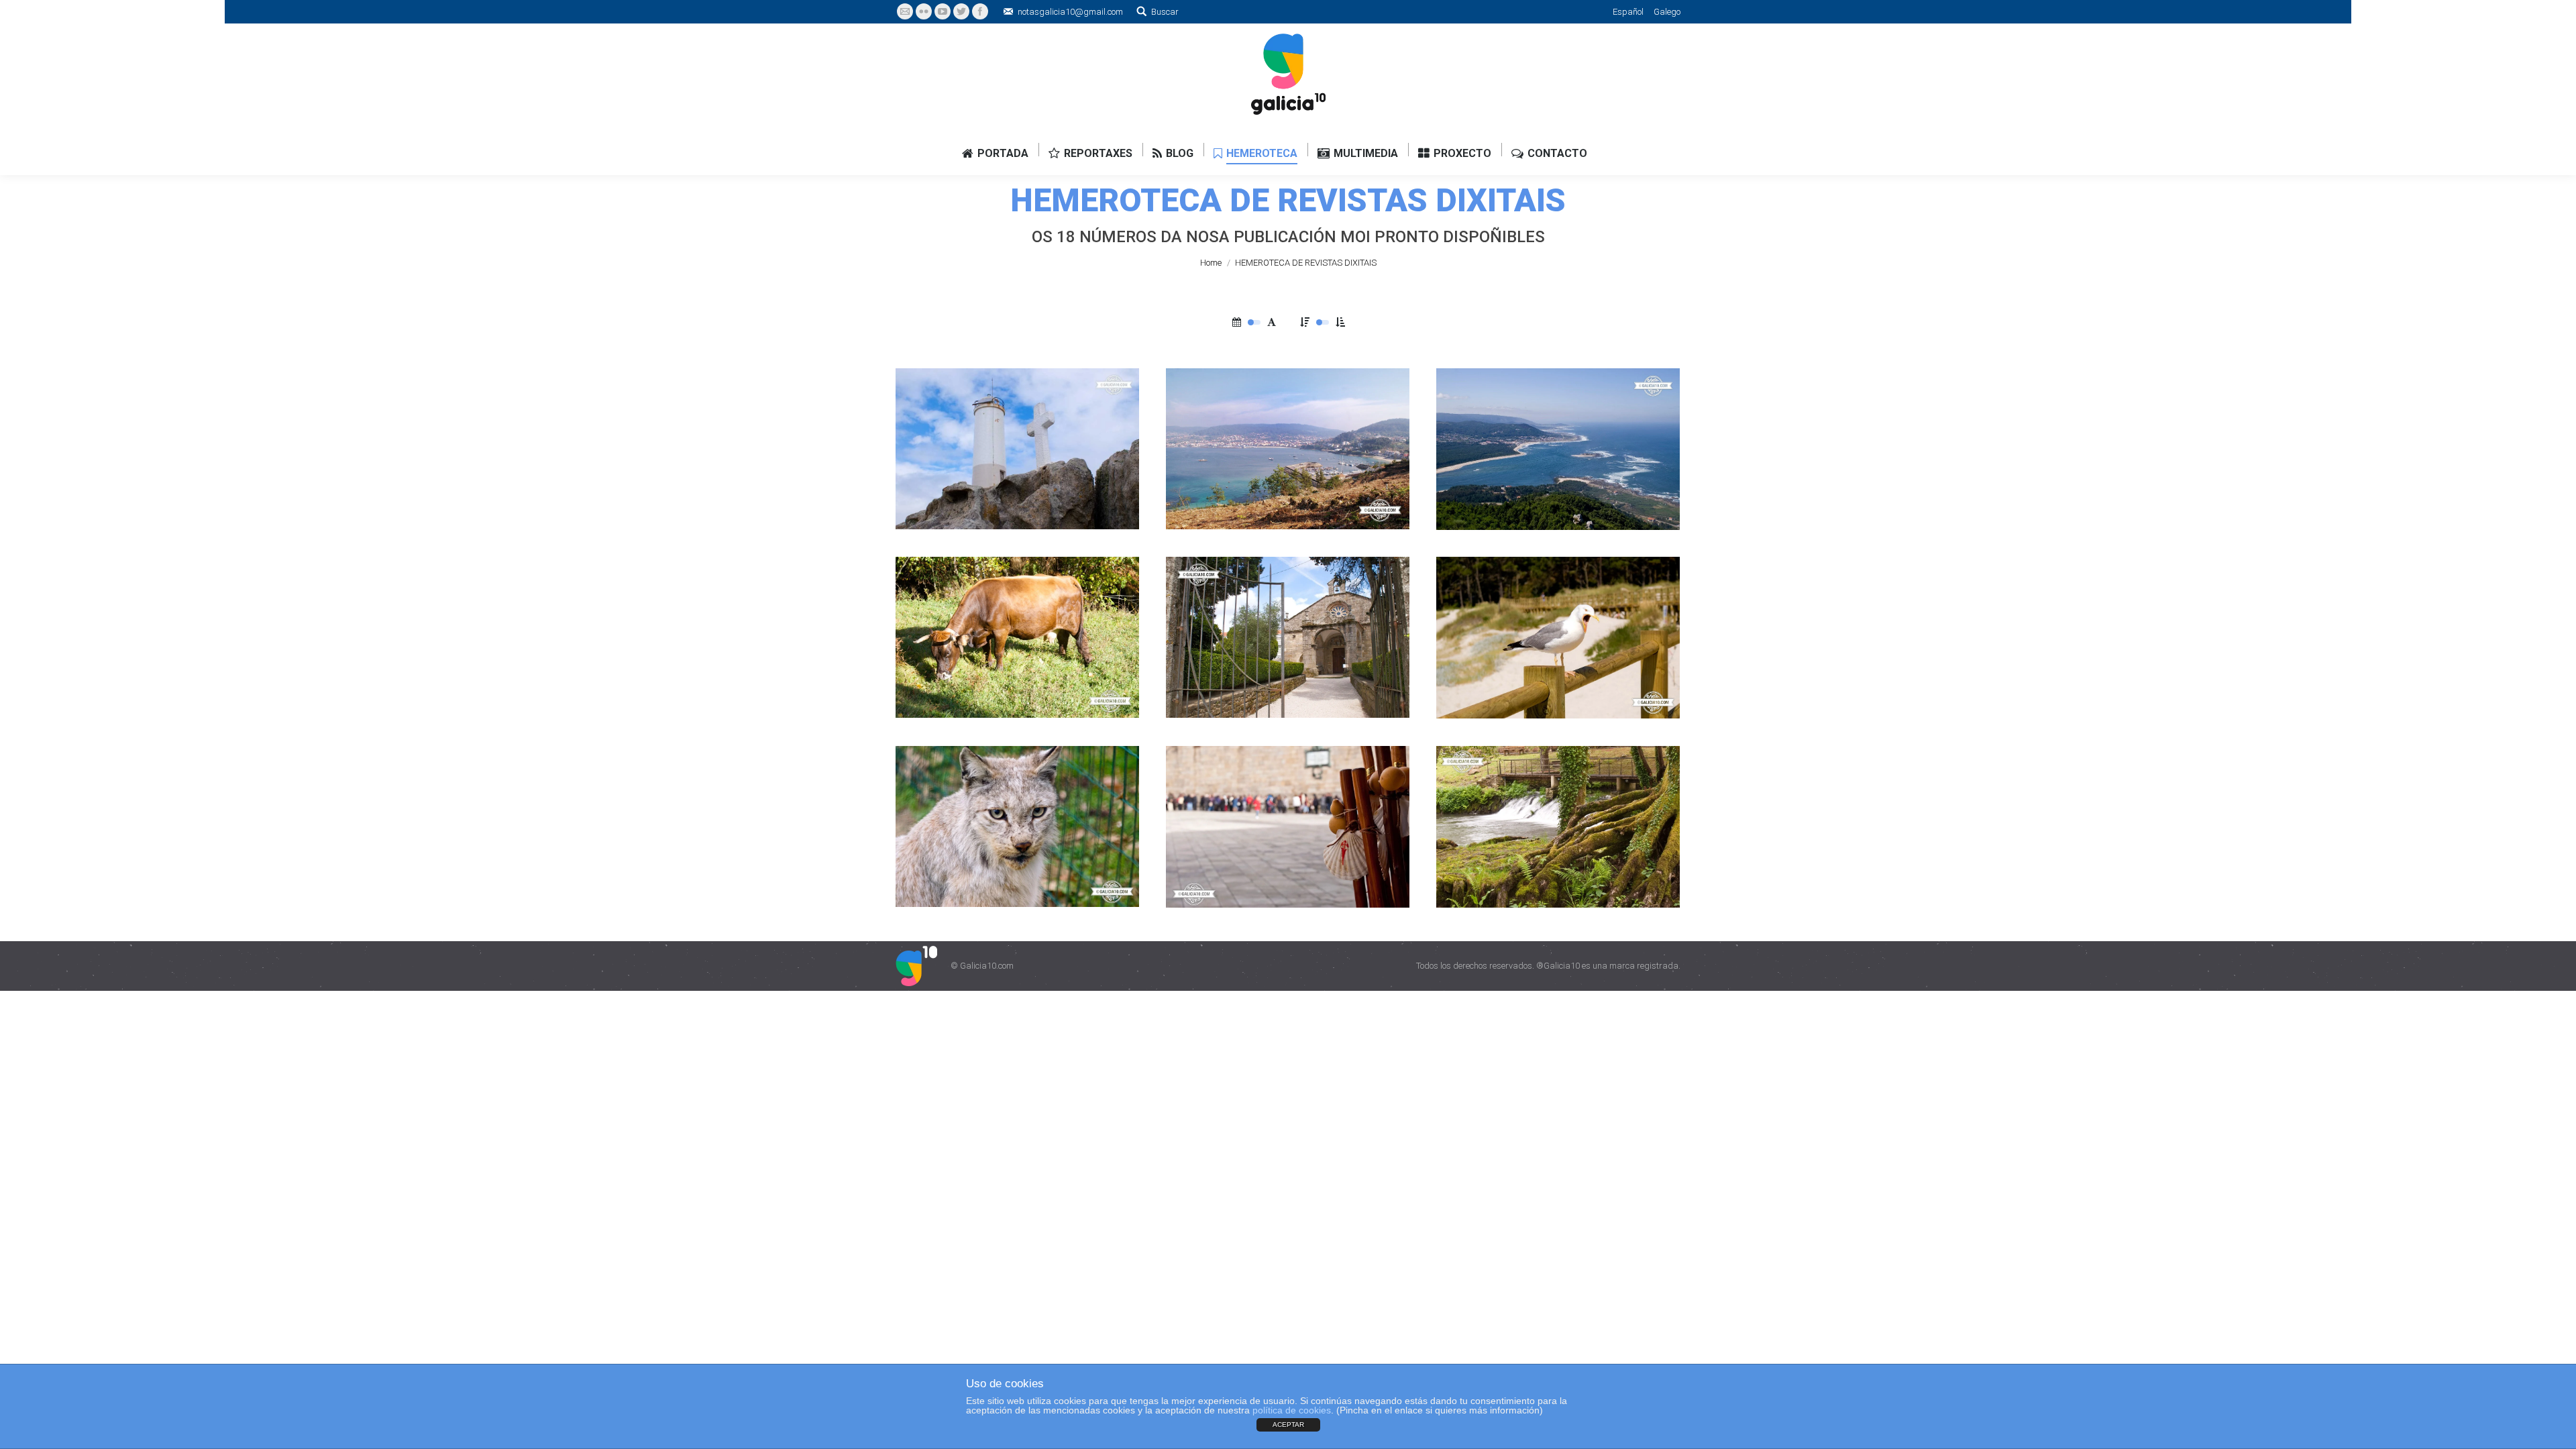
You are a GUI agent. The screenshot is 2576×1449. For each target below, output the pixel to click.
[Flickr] (924, 11)
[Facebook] (980, 11)
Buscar (1165, 12)
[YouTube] (943, 11)
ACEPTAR (1288, 1425)
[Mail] (905, 11)
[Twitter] (961, 11)
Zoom (1075, 396)
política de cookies (1292, 1410)
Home (1211, 263)
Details (1111, 396)
